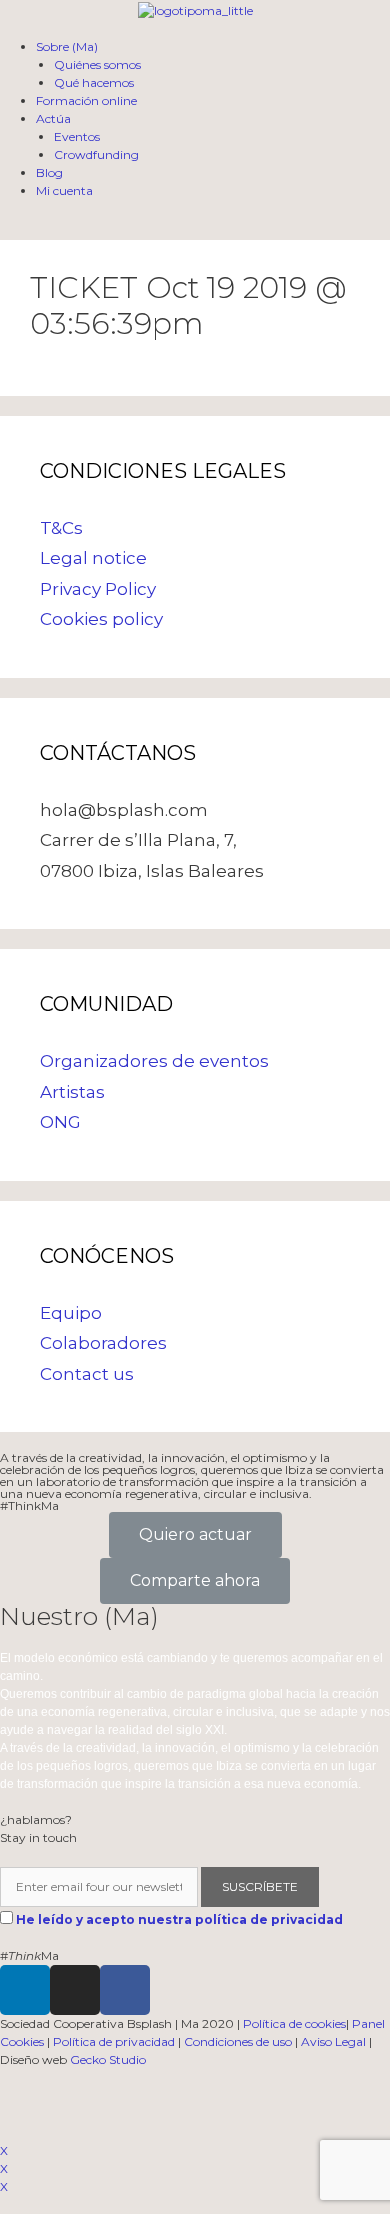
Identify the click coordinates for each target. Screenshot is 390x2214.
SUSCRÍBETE (260, 1886)
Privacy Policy (98, 589)
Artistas (72, 1092)
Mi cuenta (64, 190)
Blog (49, 172)
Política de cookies (294, 2023)
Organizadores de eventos (154, 1061)
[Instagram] (75, 1990)
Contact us (87, 1374)
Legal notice (93, 558)
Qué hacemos (94, 82)
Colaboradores (103, 1343)
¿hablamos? (36, 1819)
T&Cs (61, 528)
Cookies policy (101, 619)
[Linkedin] (25, 1990)
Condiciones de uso (238, 2041)
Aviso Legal (333, 2041)
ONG (60, 1122)
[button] (195, 1535)
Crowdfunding (96, 154)
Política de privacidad (114, 2041)
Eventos (77, 136)
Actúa (53, 118)
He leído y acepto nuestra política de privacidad (179, 1919)
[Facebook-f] (125, 1990)
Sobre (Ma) (67, 46)
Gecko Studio (108, 2059)
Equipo (71, 1313)
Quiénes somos (97, 64)
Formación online (86, 100)
